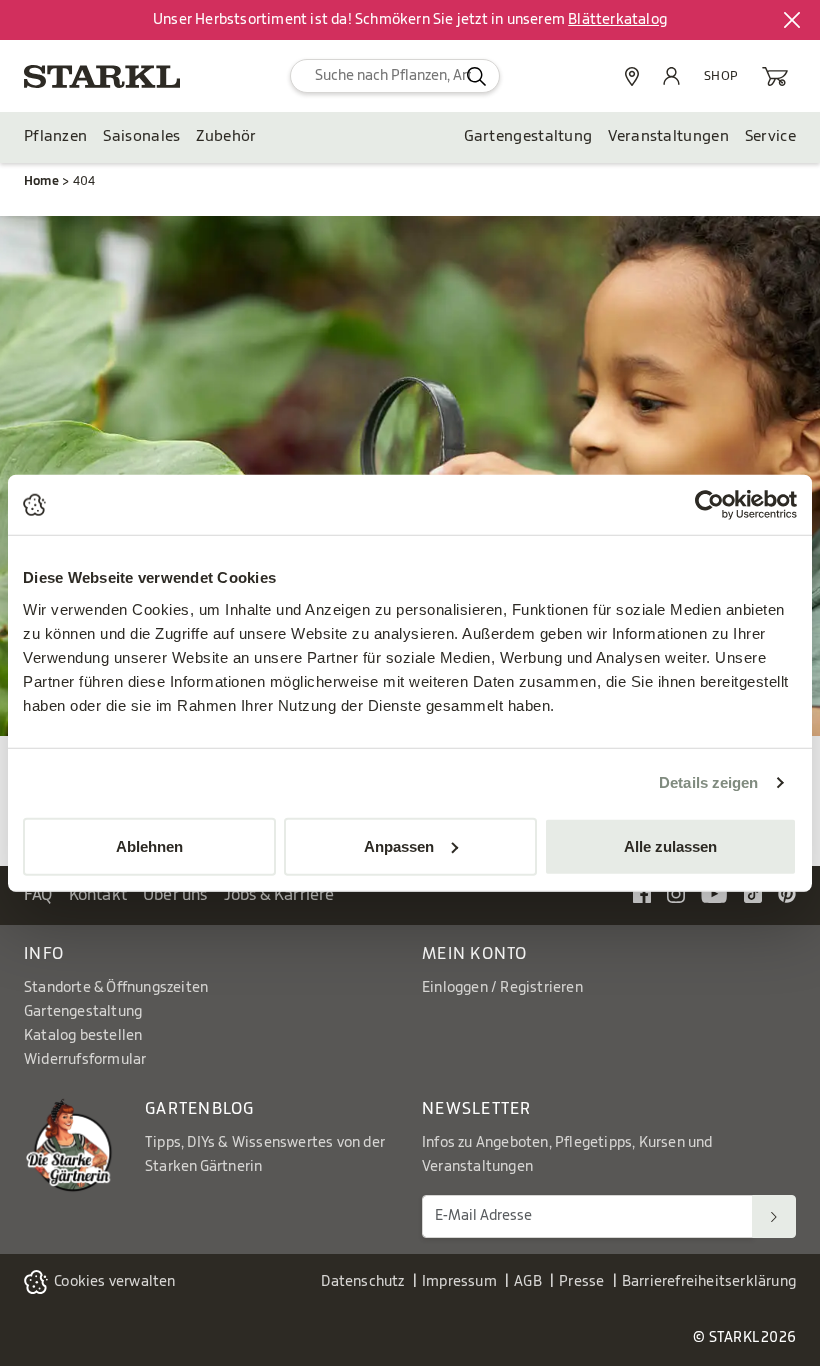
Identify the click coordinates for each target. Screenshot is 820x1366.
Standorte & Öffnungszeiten (116, 988)
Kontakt (98, 895)
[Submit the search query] (476, 76)
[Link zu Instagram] (676, 894)
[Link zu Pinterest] (787, 894)
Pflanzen (55, 136)
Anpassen (399, 845)
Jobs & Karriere (279, 895)
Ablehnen (149, 845)
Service (770, 136)
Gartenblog (200, 1109)
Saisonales (141, 136)
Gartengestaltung (528, 136)
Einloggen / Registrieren (502, 988)
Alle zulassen (670, 845)
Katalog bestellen (83, 1036)
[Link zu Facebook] (642, 894)
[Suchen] (774, 1216)
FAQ (38, 895)
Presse (581, 1282)
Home (41, 181)
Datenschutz (362, 1282)
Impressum (459, 1282)
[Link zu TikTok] (753, 894)
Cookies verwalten (114, 1282)
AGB (528, 1282)
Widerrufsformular (85, 1060)
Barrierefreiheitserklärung (709, 1282)
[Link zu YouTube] (714, 894)
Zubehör (226, 136)
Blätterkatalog (617, 20)
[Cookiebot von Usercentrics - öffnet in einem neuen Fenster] (709, 505)
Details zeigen (708, 782)
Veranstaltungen (668, 136)
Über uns (175, 895)
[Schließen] (792, 20)
